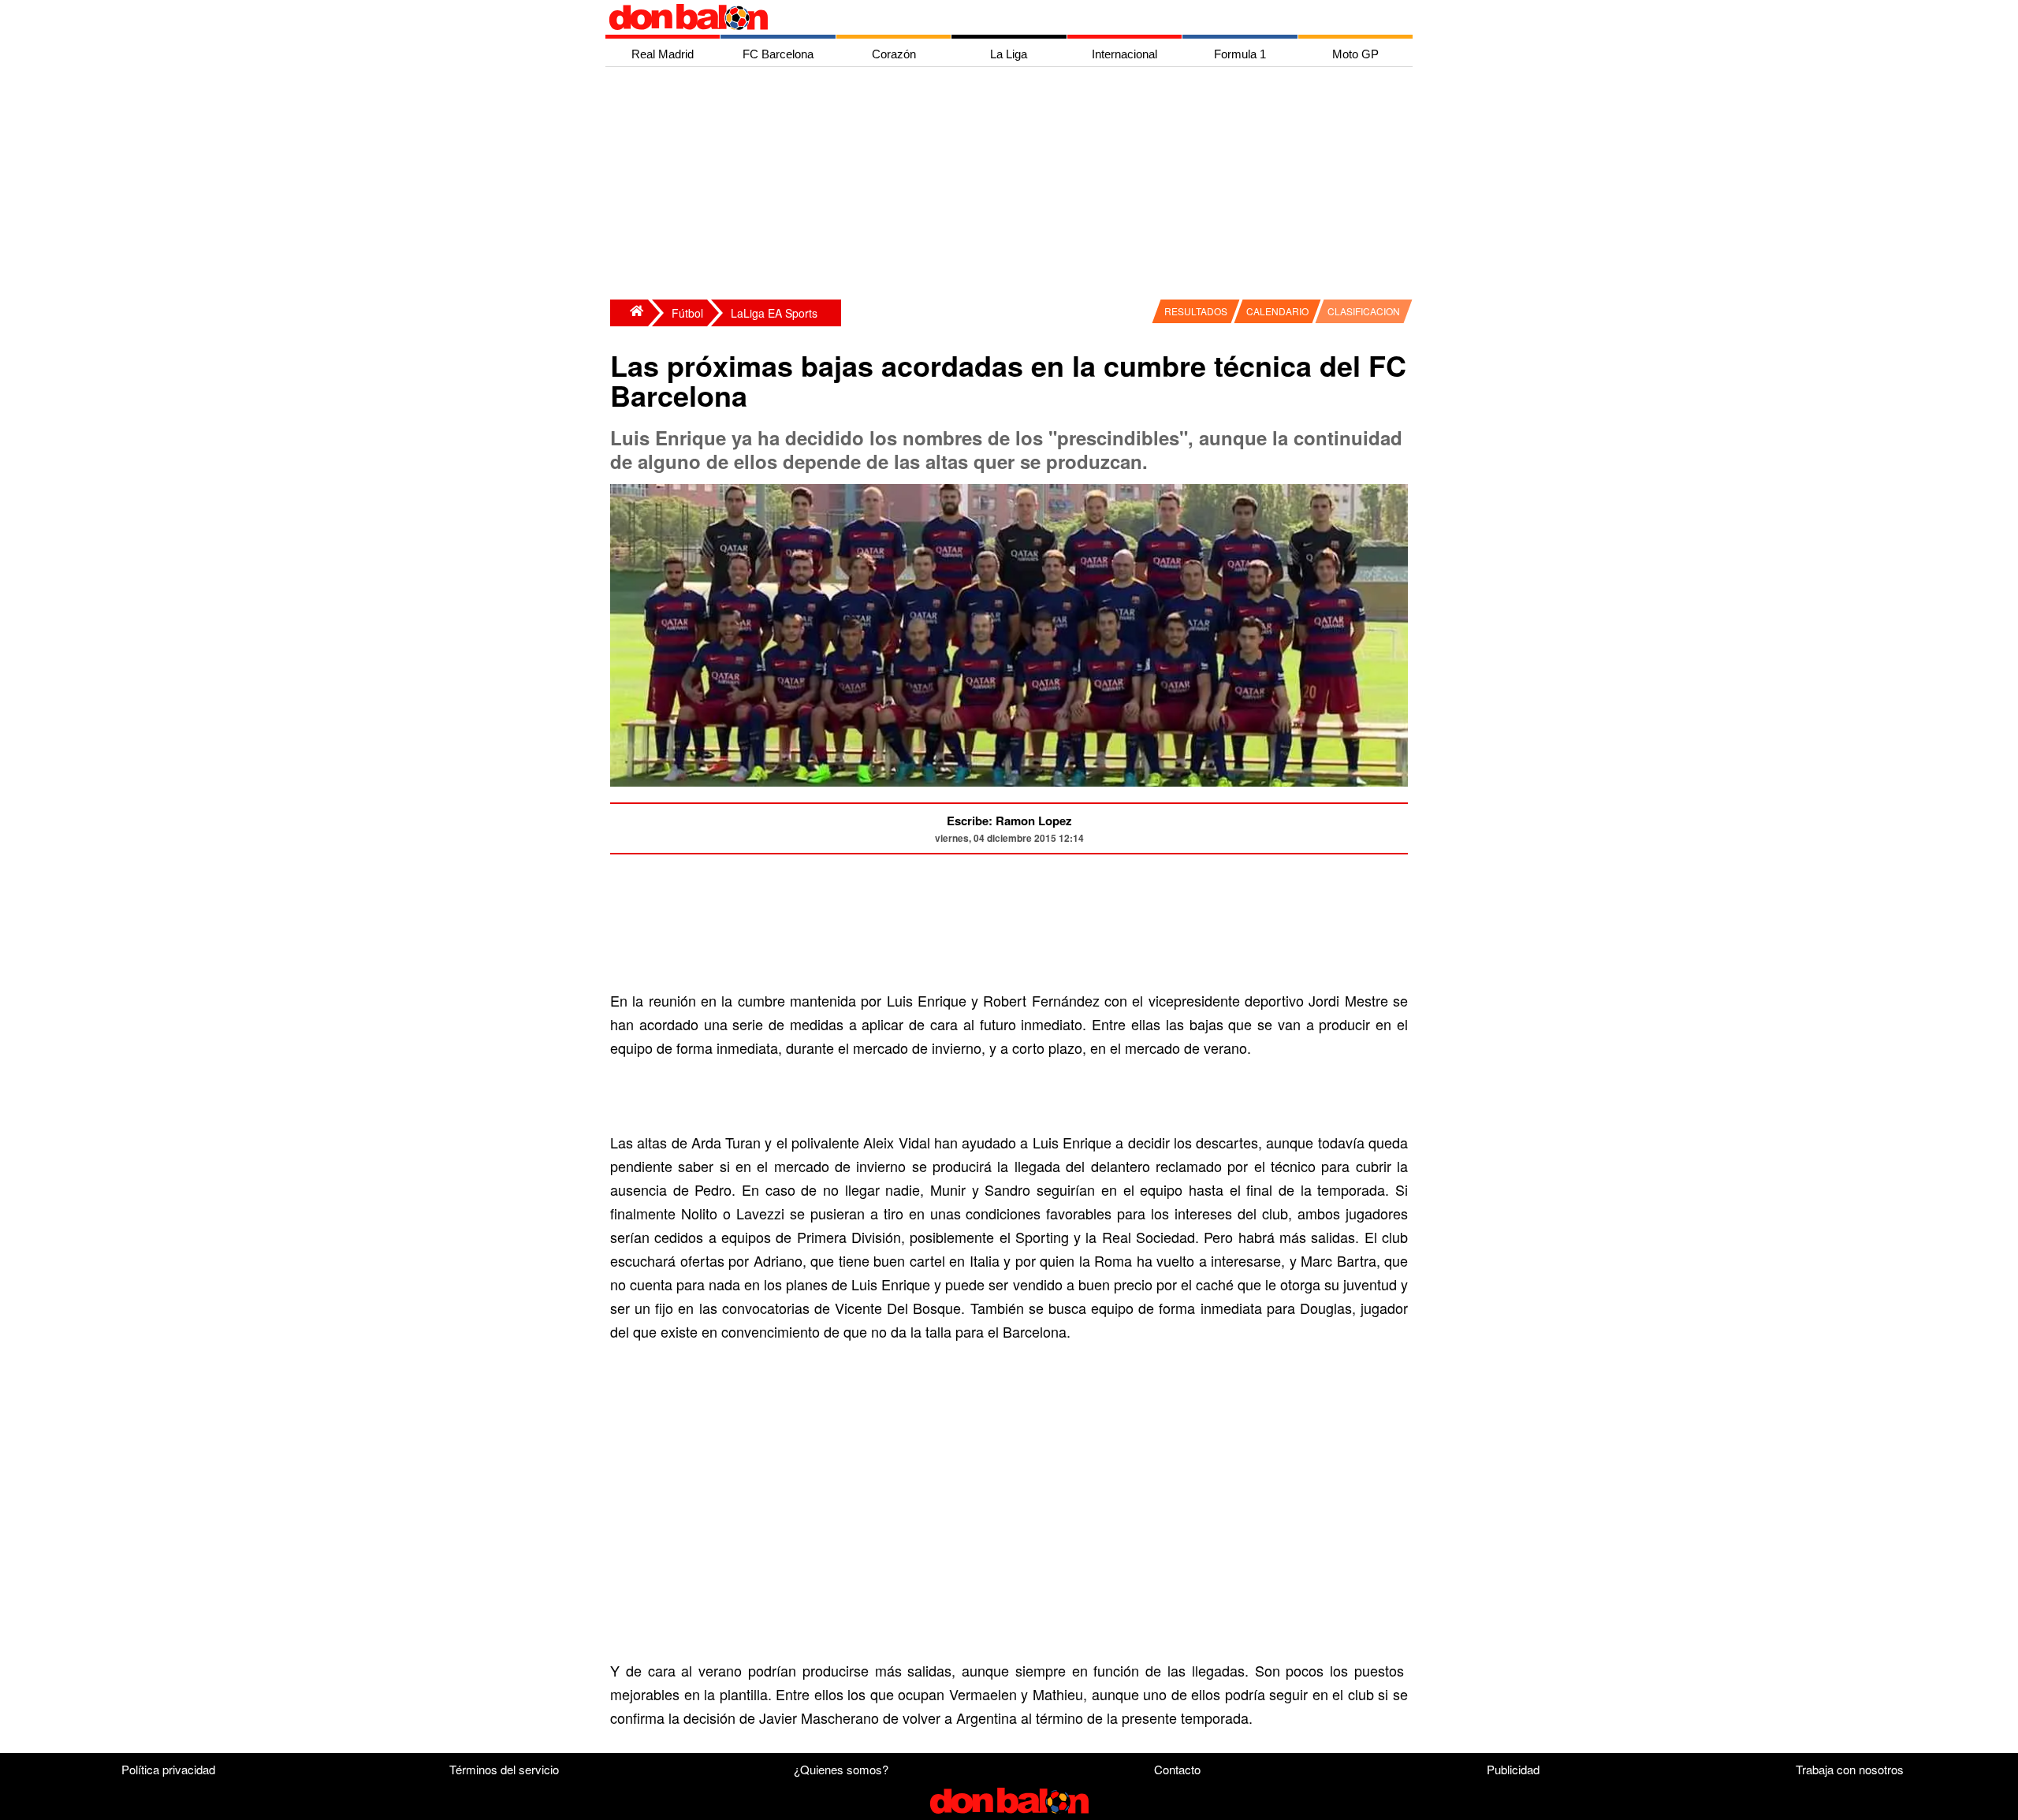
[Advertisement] (1013, 185)
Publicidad (1513, 1769)
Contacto (1177, 1769)
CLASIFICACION (1364, 311)
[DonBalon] (629, 313)
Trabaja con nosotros (1850, 1769)
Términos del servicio (504, 1769)
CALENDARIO (1277, 311)
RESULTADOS (1196, 311)
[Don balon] (991, 17)
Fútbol (687, 313)
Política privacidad (168, 1769)
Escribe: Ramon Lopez (1009, 821)
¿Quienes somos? (841, 1769)
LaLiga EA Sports (774, 313)
